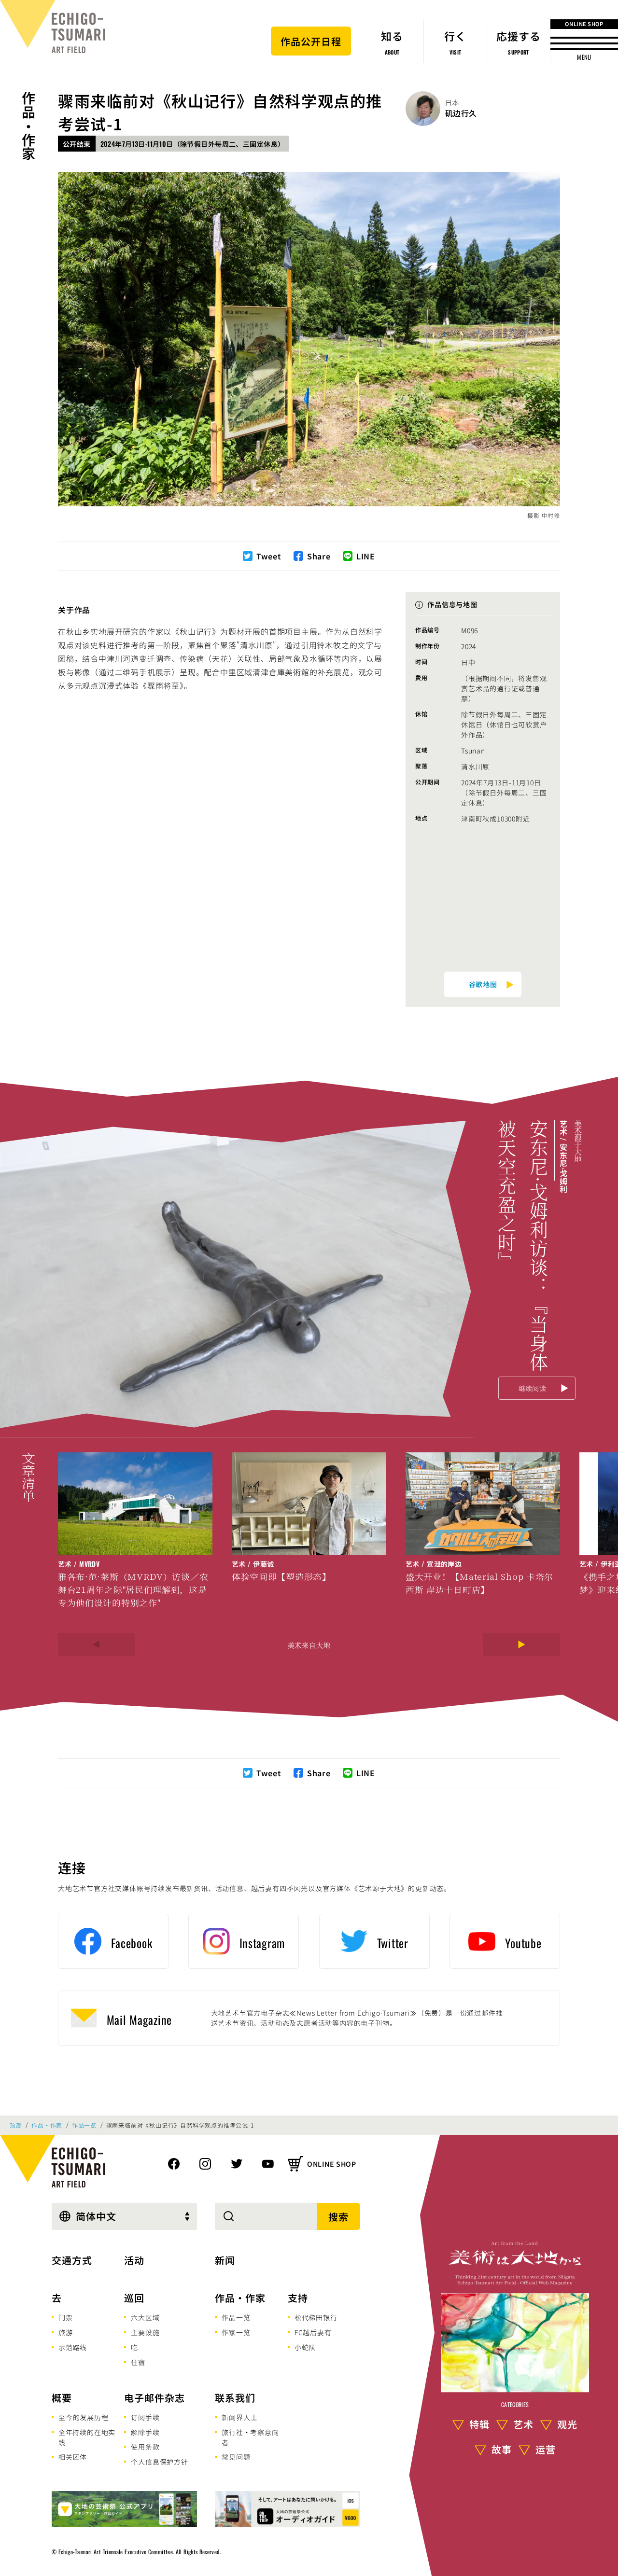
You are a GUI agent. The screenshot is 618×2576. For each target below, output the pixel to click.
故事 (502, 2449)
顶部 (16, 2125)
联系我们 (235, 2398)
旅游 (66, 2332)
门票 (66, 2317)
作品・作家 (28, 126)
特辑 (479, 2424)
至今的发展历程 (84, 2417)
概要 (62, 2398)
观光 (567, 2424)
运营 (546, 2449)
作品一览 (84, 2125)
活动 (134, 2260)
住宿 (138, 2362)
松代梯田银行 (316, 2317)
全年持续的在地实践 (87, 2437)
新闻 (225, 2260)
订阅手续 (145, 2417)
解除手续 (145, 2432)
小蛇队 (305, 2347)
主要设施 (145, 2332)
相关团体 (73, 2457)
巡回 (134, 2298)
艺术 (523, 2424)
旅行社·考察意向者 (250, 2437)
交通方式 (72, 2260)
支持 (298, 2298)
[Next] (521, 1644)
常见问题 (236, 2457)
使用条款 (145, 2447)
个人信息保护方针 (159, 2462)
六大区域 (145, 2317)
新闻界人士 (239, 2417)
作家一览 (236, 2332)
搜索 (338, 2217)
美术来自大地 (309, 1645)
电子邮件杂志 (154, 2398)
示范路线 (73, 2347)
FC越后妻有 (313, 2332)
